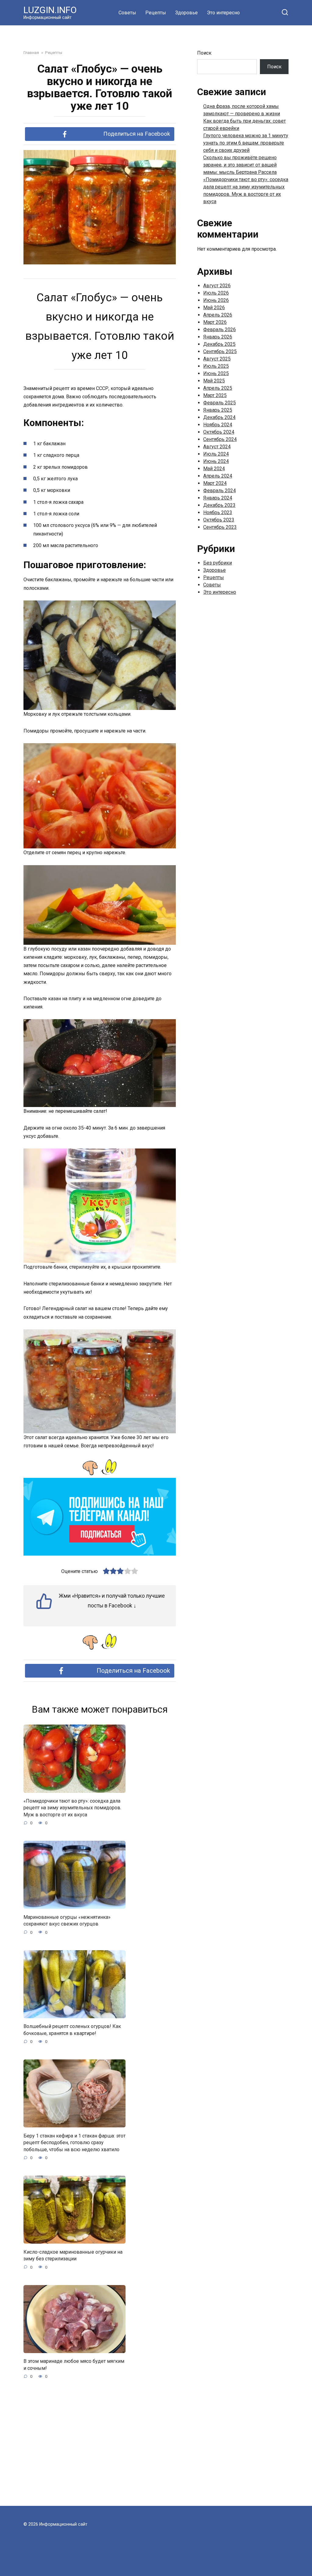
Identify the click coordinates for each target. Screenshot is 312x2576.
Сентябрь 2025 (220, 351)
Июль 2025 (216, 366)
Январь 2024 (218, 498)
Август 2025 (217, 359)
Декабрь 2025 (219, 344)
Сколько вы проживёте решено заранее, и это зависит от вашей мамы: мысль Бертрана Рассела (240, 165)
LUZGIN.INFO (50, 10)
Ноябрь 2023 (218, 512)
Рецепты (156, 13)
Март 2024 (215, 483)
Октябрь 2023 (219, 520)
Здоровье (186, 13)
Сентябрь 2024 (220, 439)
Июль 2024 (216, 454)
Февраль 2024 (220, 491)
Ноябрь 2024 (218, 425)
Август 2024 (217, 447)
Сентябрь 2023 (220, 527)
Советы (127, 13)
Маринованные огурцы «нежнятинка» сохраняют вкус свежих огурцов (67, 1920)
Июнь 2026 (216, 300)
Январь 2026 (218, 337)
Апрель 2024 (218, 476)
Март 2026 (215, 322)
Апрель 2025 (218, 388)
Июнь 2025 (216, 373)
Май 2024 (214, 469)
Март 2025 (215, 395)
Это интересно (223, 13)
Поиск (204, 53)
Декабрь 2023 (219, 505)
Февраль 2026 (220, 330)
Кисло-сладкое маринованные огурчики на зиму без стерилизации (73, 2255)
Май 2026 (214, 308)
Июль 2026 (216, 293)
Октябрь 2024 (219, 432)
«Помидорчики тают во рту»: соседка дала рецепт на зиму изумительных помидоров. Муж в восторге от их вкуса (72, 1808)
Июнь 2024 (216, 461)
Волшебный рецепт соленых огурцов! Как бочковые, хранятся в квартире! (72, 2030)
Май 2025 (214, 381)
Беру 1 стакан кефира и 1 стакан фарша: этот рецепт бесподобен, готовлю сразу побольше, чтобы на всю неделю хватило (74, 2142)
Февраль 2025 (220, 403)
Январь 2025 (218, 410)
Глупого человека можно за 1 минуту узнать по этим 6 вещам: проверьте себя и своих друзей (246, 143)
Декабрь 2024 (219, 417)
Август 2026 (217, 286)
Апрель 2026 (218, 315)
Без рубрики (218, 563)
